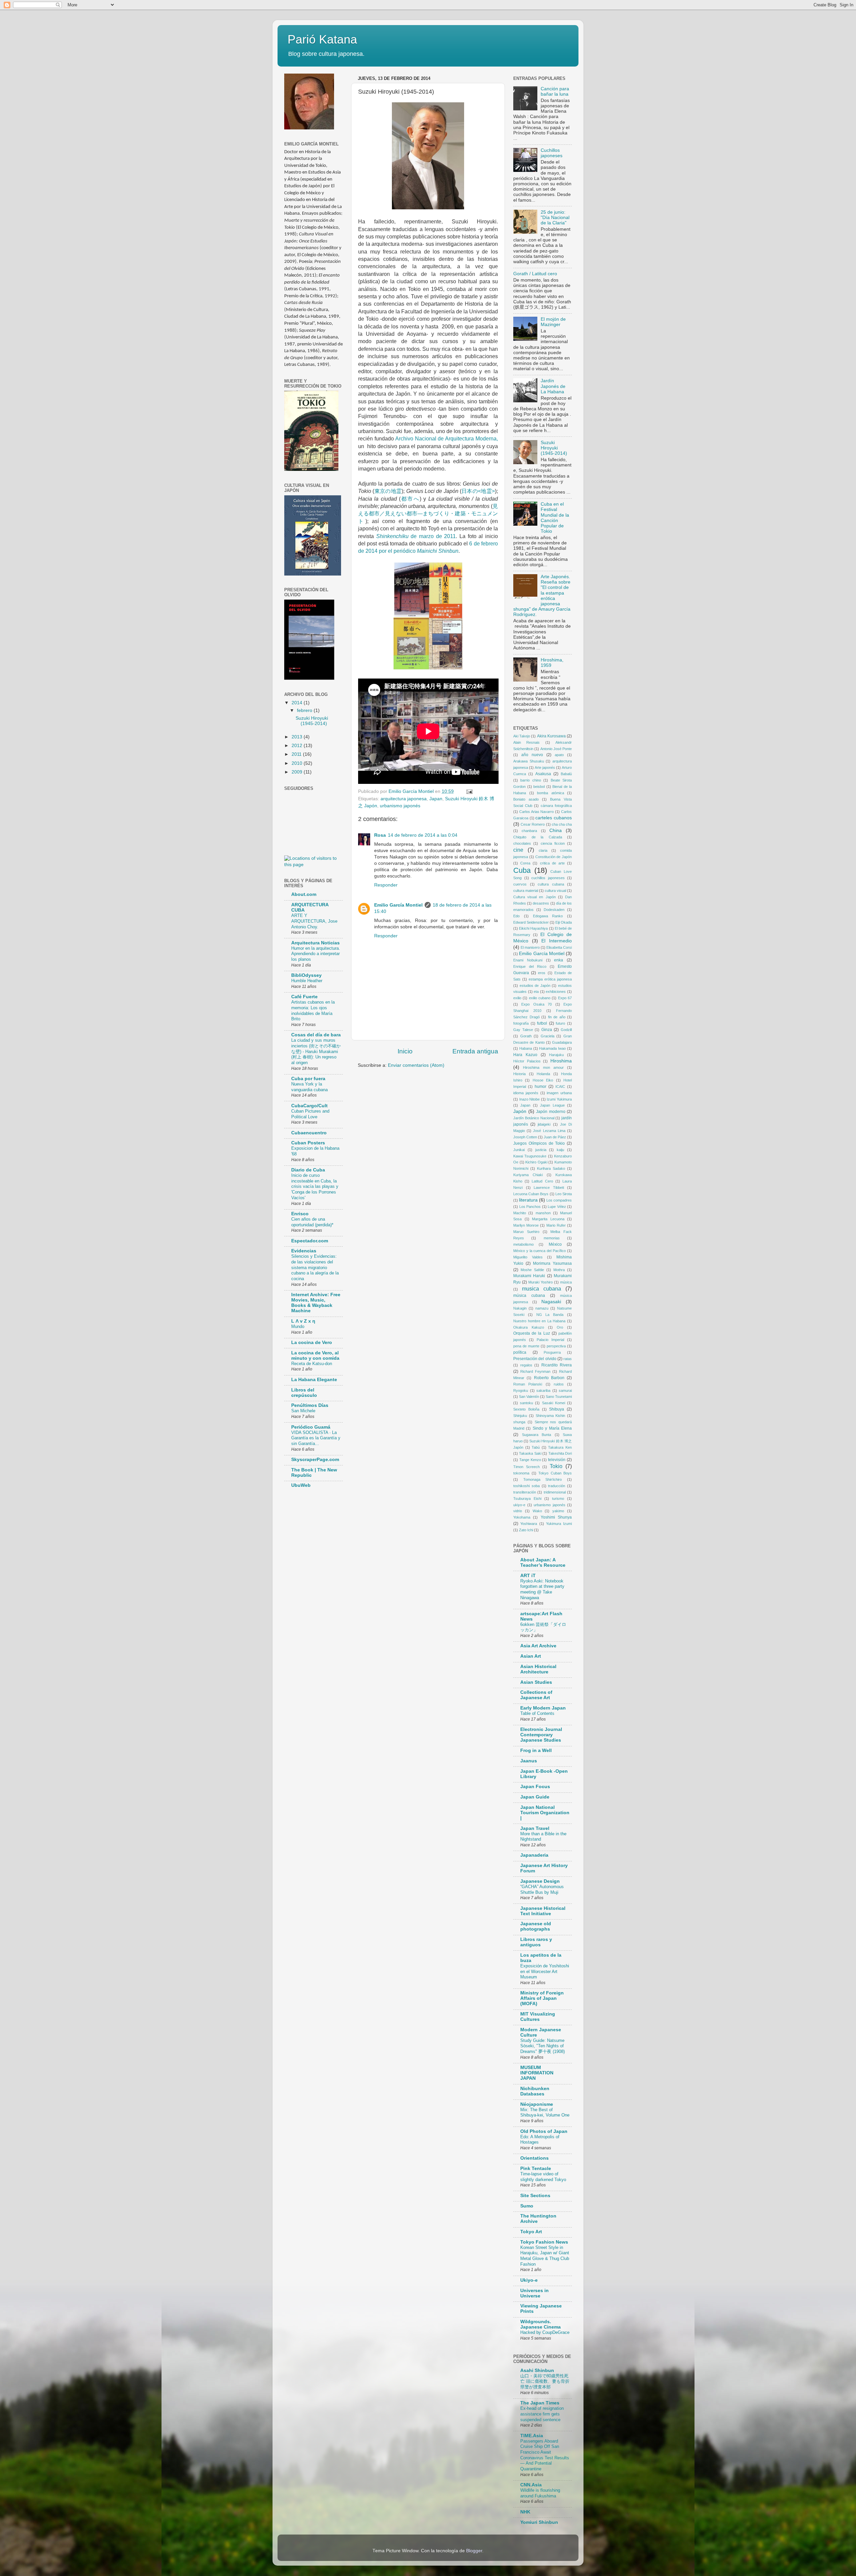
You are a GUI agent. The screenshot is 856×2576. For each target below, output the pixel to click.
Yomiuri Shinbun (539, 2522)
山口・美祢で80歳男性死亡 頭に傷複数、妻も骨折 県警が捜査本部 (545, 2381)
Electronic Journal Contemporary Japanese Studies (541, 1735)
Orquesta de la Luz (532, 1333)
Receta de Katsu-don (312, 1364)
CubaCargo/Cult (309, 1106)
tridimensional (555, 1492)
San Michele (303, 1411)
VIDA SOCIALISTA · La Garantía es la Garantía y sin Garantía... (316, 1438)
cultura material (526, 891)
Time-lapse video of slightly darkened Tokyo (543, 2177)
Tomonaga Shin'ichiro (543, 1479)
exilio (517, 998)
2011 (297, 754)
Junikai (519, 1150)
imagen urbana (559, 1093)
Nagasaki (551, 1302)
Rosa (380, 835)
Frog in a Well (536, 1750)
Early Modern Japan (543, 1708)
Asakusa (543, 774)
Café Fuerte (304, 997)
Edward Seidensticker (531, 922)
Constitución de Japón (554, 857)
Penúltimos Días (310, 1405)
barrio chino (530, 780)
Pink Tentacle (536, 2169)
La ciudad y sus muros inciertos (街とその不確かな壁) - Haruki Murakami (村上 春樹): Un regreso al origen (316, 1051)
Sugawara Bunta (537, 1435)
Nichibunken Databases (535, 2091)
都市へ (410, 499)
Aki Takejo (522, 736)
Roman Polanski (528, 1384)
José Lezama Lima (549, 1131)
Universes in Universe (534, 2293)
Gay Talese (523, 1030)
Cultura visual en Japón (534, 897)
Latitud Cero (542, 1181)
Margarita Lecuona (548, 1219)
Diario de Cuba (308, 1170)
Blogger (474, 2551)
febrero (305, 710)
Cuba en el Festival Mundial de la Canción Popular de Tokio (555, 518)
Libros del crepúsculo (304, 1393)
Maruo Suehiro (526, 1232)
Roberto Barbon (549, 1378)
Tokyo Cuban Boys (555, 1473)
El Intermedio (557, 941)
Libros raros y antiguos (536, 1942)
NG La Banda (550, 1315)
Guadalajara (562, 1042)
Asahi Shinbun (537, 2371)
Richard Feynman (535, 1371)
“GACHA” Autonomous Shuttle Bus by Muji (542, 1889)
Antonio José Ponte (556, 749)
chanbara (529, 831)
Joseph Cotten (525, 1137)
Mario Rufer (556, 1225)
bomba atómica (551, 793)
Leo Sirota (564, 1194)
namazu (542, 1308)
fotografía (521, 1023)
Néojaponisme (537, 2104)
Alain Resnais (526, 742)
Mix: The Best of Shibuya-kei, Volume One (545, 2113)
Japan (436, 799)
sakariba (543, 1390)
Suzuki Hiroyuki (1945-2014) (312, 721)
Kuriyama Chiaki (528, 1175)
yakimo (558, 1511)
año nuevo (532, 755)
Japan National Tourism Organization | (545, 1813)
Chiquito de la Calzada (538, 837)
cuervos (520, 884)
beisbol (539, 787)
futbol (542, 1023)
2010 (298, 763)
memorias (552, 1238)
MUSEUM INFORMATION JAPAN (537, 2073)
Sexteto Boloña (526, 1409)
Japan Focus (535, 1787)
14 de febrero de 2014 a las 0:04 (423, 835)
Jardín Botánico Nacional (534, 1118)
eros (542, 973)
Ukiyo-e (529, 2280)
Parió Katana (322, 39)
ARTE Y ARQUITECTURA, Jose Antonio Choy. (314, 921)
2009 (298, 772)
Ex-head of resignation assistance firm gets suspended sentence (542, 2414)
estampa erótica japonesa (550, 979)
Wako (537, 1511)
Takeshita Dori (560, 1453)
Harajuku (556, 1055)
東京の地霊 (388, 491)
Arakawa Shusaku (529, 761)
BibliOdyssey (306, 975)
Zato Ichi (526, 1530)
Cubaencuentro (309, 1133)
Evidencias (304, 1251)
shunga (519, 1422)
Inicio (405, 1051)
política (520, 1352)
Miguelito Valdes (528, 1257)
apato (559, 755)
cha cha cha (562, 824)
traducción (557, 1486)
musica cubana (542, 1289)
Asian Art (531, 1656)
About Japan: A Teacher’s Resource (543, 1563)
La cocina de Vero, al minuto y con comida (315, 1356)
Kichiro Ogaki (536, 1162)
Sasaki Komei (554, 1403)
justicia (541, 1150)
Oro (560, 1327)
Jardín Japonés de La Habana (553, 386)
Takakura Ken (560, 1447)
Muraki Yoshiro (541, 1282)
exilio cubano (540, 998)
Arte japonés (545, 767)
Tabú (536, 1447)
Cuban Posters (308, 1143)
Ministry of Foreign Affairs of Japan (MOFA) (542, 1998)
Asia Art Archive (538, 1646)
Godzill (566, 1030)
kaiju (560, 1150)
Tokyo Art (531, 2232)
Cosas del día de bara (316, 1035)
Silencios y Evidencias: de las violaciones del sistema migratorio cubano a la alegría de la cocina (315, 1267)
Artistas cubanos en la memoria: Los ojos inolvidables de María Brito (313, 1010)
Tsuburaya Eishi (527, 1499)
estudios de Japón (535, 986)
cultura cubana (551, 884)
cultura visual (555, 891)
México (555, 1244)
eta (536, 992)
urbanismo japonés (400, 806)
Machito (520, 1213)
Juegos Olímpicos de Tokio (539, 1143)
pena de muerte (526, 1346)
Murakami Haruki (529, 1276)
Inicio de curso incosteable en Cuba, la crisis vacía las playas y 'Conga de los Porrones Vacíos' (315, 1187)
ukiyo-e (519, 1505)
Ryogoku (521, 1390)
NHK (525, 2512)
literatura (528, 1200)
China (556, 831)
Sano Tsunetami (559, 1397)
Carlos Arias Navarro (537, 812)
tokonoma (521, 1473)
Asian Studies (536, 1682)
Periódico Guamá (311, 1427)
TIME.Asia (532, 2436)
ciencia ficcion (553, 843)
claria (543, 850)
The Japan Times (540, 2403)
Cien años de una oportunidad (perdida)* (312, 1222)
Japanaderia (534, 1855)
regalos (526, 1365)
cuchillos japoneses (548, 878)
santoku (526, 1403)
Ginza (547, 1030)
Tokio (556, 1466)
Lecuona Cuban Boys (531, 1194)
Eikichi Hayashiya (533, 928)
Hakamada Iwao (552, 1048)
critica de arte (552, 863)
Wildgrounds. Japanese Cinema (541, 2324)
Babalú (566, 774)
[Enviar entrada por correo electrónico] (469, 791)
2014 (298, 703)
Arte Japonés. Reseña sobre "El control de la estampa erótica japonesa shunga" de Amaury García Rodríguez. (542, 596)
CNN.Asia (531, 2485)
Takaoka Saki (530, 1453)
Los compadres (559, 1200)
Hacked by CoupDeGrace (545, 2332)
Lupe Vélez (557, 1207)
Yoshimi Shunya (556, 1517)
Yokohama (522, 1517)
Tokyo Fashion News (544, 2242)
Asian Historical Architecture (538, 1669)
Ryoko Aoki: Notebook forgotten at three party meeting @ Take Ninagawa (542, 1589)
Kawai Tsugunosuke (530, 1156)
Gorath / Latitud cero (535, 274)
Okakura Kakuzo (529, 1327)
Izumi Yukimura (559, 1099)
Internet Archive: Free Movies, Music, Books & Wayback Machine (316, 1303)
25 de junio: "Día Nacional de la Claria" (555, 218)
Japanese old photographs (536, 1926)
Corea (525, 863)
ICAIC (560, 1087)
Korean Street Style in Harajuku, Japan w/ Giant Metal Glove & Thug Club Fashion (545, 2256)
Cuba (522, 870)
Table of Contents (537, 1713)
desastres (541, 903)
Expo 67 (565, 998)
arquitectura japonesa (404, 799)
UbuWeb (301, 1485)
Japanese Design (540, 1881)
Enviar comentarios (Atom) (416, 1065)
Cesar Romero (533, 824)
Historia (519, 1074)
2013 (298, 737)
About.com (304, 894)
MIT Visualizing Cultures (538, 2017)
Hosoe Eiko (543, 1080)
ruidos (559, 1384)
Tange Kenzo (530, 1460)
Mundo (298, 1326)
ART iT (528, 1576)
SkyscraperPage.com (315, 1460)
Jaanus (529, 1761)
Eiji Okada (564, 922)
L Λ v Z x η (303, 1321)
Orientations (534, 2158)
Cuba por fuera (308, 1079)
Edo (516, 916)
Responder (386, 885)
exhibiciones (556, 992)
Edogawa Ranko (548, 916)
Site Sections (535, 2196)
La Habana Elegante (314, 1380)
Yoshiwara (529, 1524)
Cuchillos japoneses (552, 153)
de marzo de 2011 (416, 536)
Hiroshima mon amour (543, 1067)
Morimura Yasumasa (552, 1263)
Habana (526, 1048)
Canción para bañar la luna (555, 91)
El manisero (530, 947)
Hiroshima (561, 1061)
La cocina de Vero (312, 1343)
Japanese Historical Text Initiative (543, 1911)
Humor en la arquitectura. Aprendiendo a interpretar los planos (316, 954)
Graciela (548, 1036)
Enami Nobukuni (528, 960)
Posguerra (552, 1352)
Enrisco (300, 1214)
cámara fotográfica (556, 806)
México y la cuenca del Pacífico (540, 1251)
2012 (298, 746)
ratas (568, 1359)
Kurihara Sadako (551, 1168)
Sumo (527, 2206)
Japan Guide (535, 1797)
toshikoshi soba (526, 1486)
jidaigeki (544, 1124)
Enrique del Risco (530, 966)
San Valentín (529, 1397)
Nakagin (520, 1308)
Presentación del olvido (535, 1359)
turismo (558, 1499)
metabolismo (523, 1244)
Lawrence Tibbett (549, 1188)
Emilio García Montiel (398, 905)
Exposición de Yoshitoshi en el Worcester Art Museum (545, 1971)
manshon (543, 1213)
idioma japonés (526, 1093)
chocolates (522, 843)
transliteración (525, 1492)
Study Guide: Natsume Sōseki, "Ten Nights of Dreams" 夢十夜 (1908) (543, 2046)
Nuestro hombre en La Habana (539, 1321)
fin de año (557, 1017)
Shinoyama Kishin (551, 1416)
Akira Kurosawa (551, 736)
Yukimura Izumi (559, 1524)
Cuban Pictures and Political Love (310, 1114)
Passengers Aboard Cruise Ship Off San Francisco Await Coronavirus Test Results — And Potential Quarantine (545, 2455)
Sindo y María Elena (552, 1428)
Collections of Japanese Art (536, 1695)
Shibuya (557, 1409)
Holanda (543, 1074)
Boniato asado (526, 799)
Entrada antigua (475, 1051)
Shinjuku (520, 1416)
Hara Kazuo (525, 1055)
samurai (565, 1390)
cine (518, 850)
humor (541, 1087)
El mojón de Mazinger (553, 322)
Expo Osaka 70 (537, 1004)
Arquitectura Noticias (315, 943)
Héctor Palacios (527, 1061)
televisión (557, 1460)
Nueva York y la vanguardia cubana (309, 1087)
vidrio (518, 1511)
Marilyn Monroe (526, 1225)
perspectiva (556, 1346)
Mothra (559, 1270)
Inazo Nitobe (530, 1099)
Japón (520, 1111)
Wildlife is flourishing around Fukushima (540, 2493)
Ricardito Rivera (557, 1365)
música (566, 1282)
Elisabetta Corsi (559, 947)
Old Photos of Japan (544, 2131)
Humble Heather (307, 981)
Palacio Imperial (550, 1340)
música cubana (529, 1296)
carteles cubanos (554, 818)
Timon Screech (526, 1467)
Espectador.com (310, 1241)
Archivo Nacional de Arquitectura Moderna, (446, 439)
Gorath (526, 1036)
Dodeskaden (554, 910)
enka (559, 960)
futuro (560, 1023)
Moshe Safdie (532, 1270)
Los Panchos (530, 1207)
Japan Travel (535, 1828)
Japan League (552, 1105)
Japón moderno (551, 1112)
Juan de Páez (555, 1137)
